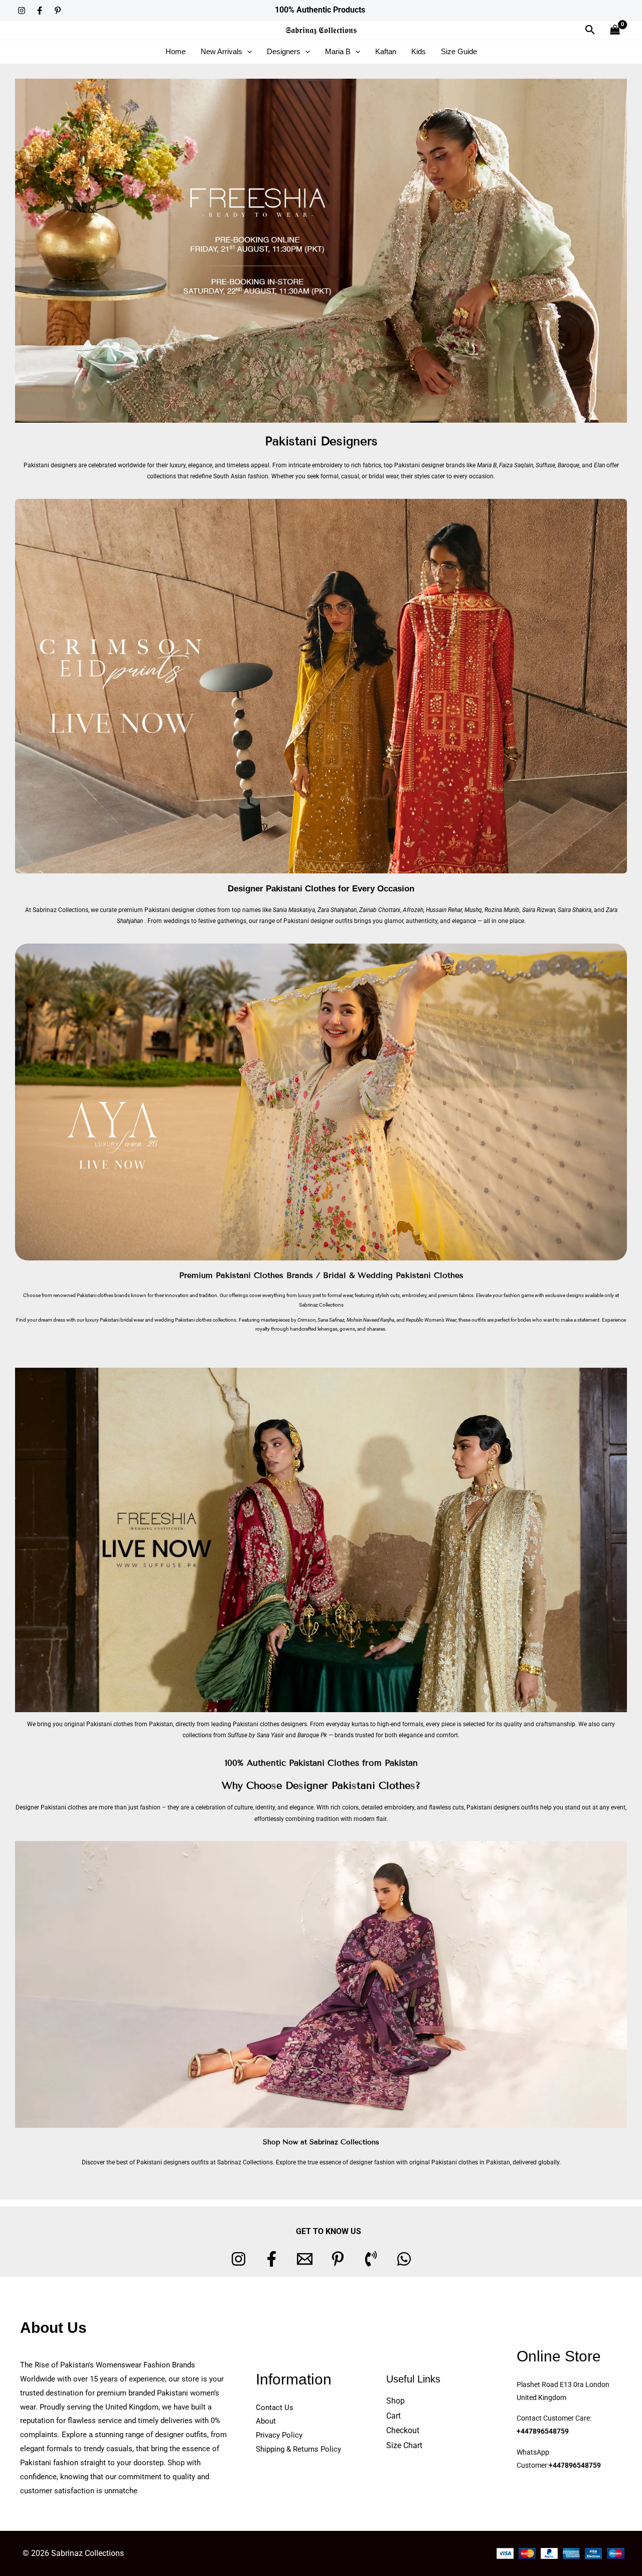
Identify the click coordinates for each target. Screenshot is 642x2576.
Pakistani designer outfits (318, 921)
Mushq (473, 910)
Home (176, 51)
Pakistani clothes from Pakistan (130, 1724)
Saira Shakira (575, 910)
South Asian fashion (241, 476)
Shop (395, 2401)
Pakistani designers (50, 465)
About (266, 2421)
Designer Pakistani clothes (51, 1807)
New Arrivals (221, 51)
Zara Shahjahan (337, 910)
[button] (590, 30)
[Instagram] (22, 11)
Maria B (338, 51)
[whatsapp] (404, 2259)
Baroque (569, 465)
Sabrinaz (308, 1305)
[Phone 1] (371, 2259)
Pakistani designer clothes (180, 910)
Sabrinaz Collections (60, 910)
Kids (419, 51)
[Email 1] (305, 2259)
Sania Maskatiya (294, 910)
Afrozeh (413, 910)
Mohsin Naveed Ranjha (370, 1320)
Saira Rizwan (539, 910)
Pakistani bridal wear (122, 1320)
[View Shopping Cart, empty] (615, 30)
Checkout (403, 2430)
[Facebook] (40, 11)
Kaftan (386, 51)
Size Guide (459, 51)
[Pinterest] (58, 11)
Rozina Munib (502, 910)
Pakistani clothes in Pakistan (471, 2162)
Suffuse (545, 465)
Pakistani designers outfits (503, 1807)
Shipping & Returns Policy (298, 2449)
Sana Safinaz (331, 1320)
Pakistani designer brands (430, 465)
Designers (284, 51)
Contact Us (275, 2408)
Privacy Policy (279, 2435)
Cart (393, 2416)
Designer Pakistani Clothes (282, 889)
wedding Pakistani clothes (183, 1320)
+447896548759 (543, 2431)
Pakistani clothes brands (103, 1295)
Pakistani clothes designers (270, 1724)
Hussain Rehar (444, 910)
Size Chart (404, 2445)
